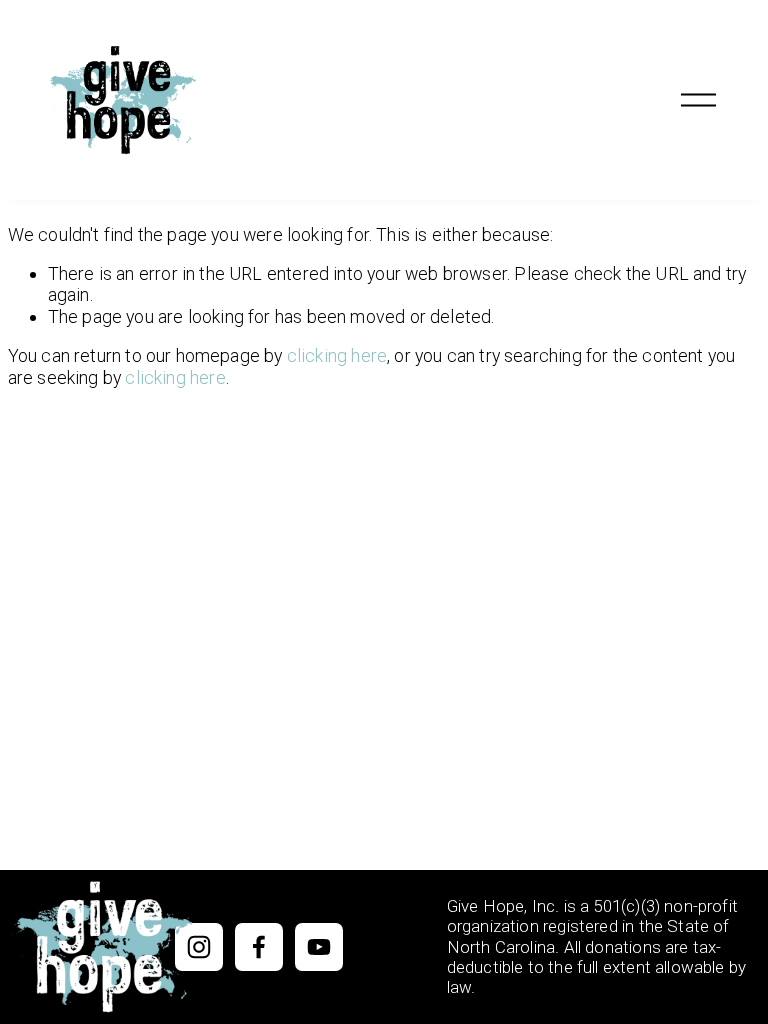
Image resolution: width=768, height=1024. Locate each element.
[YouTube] (319, 947)
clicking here (337, 355)
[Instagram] (199, 947)
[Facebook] (259, 947)
